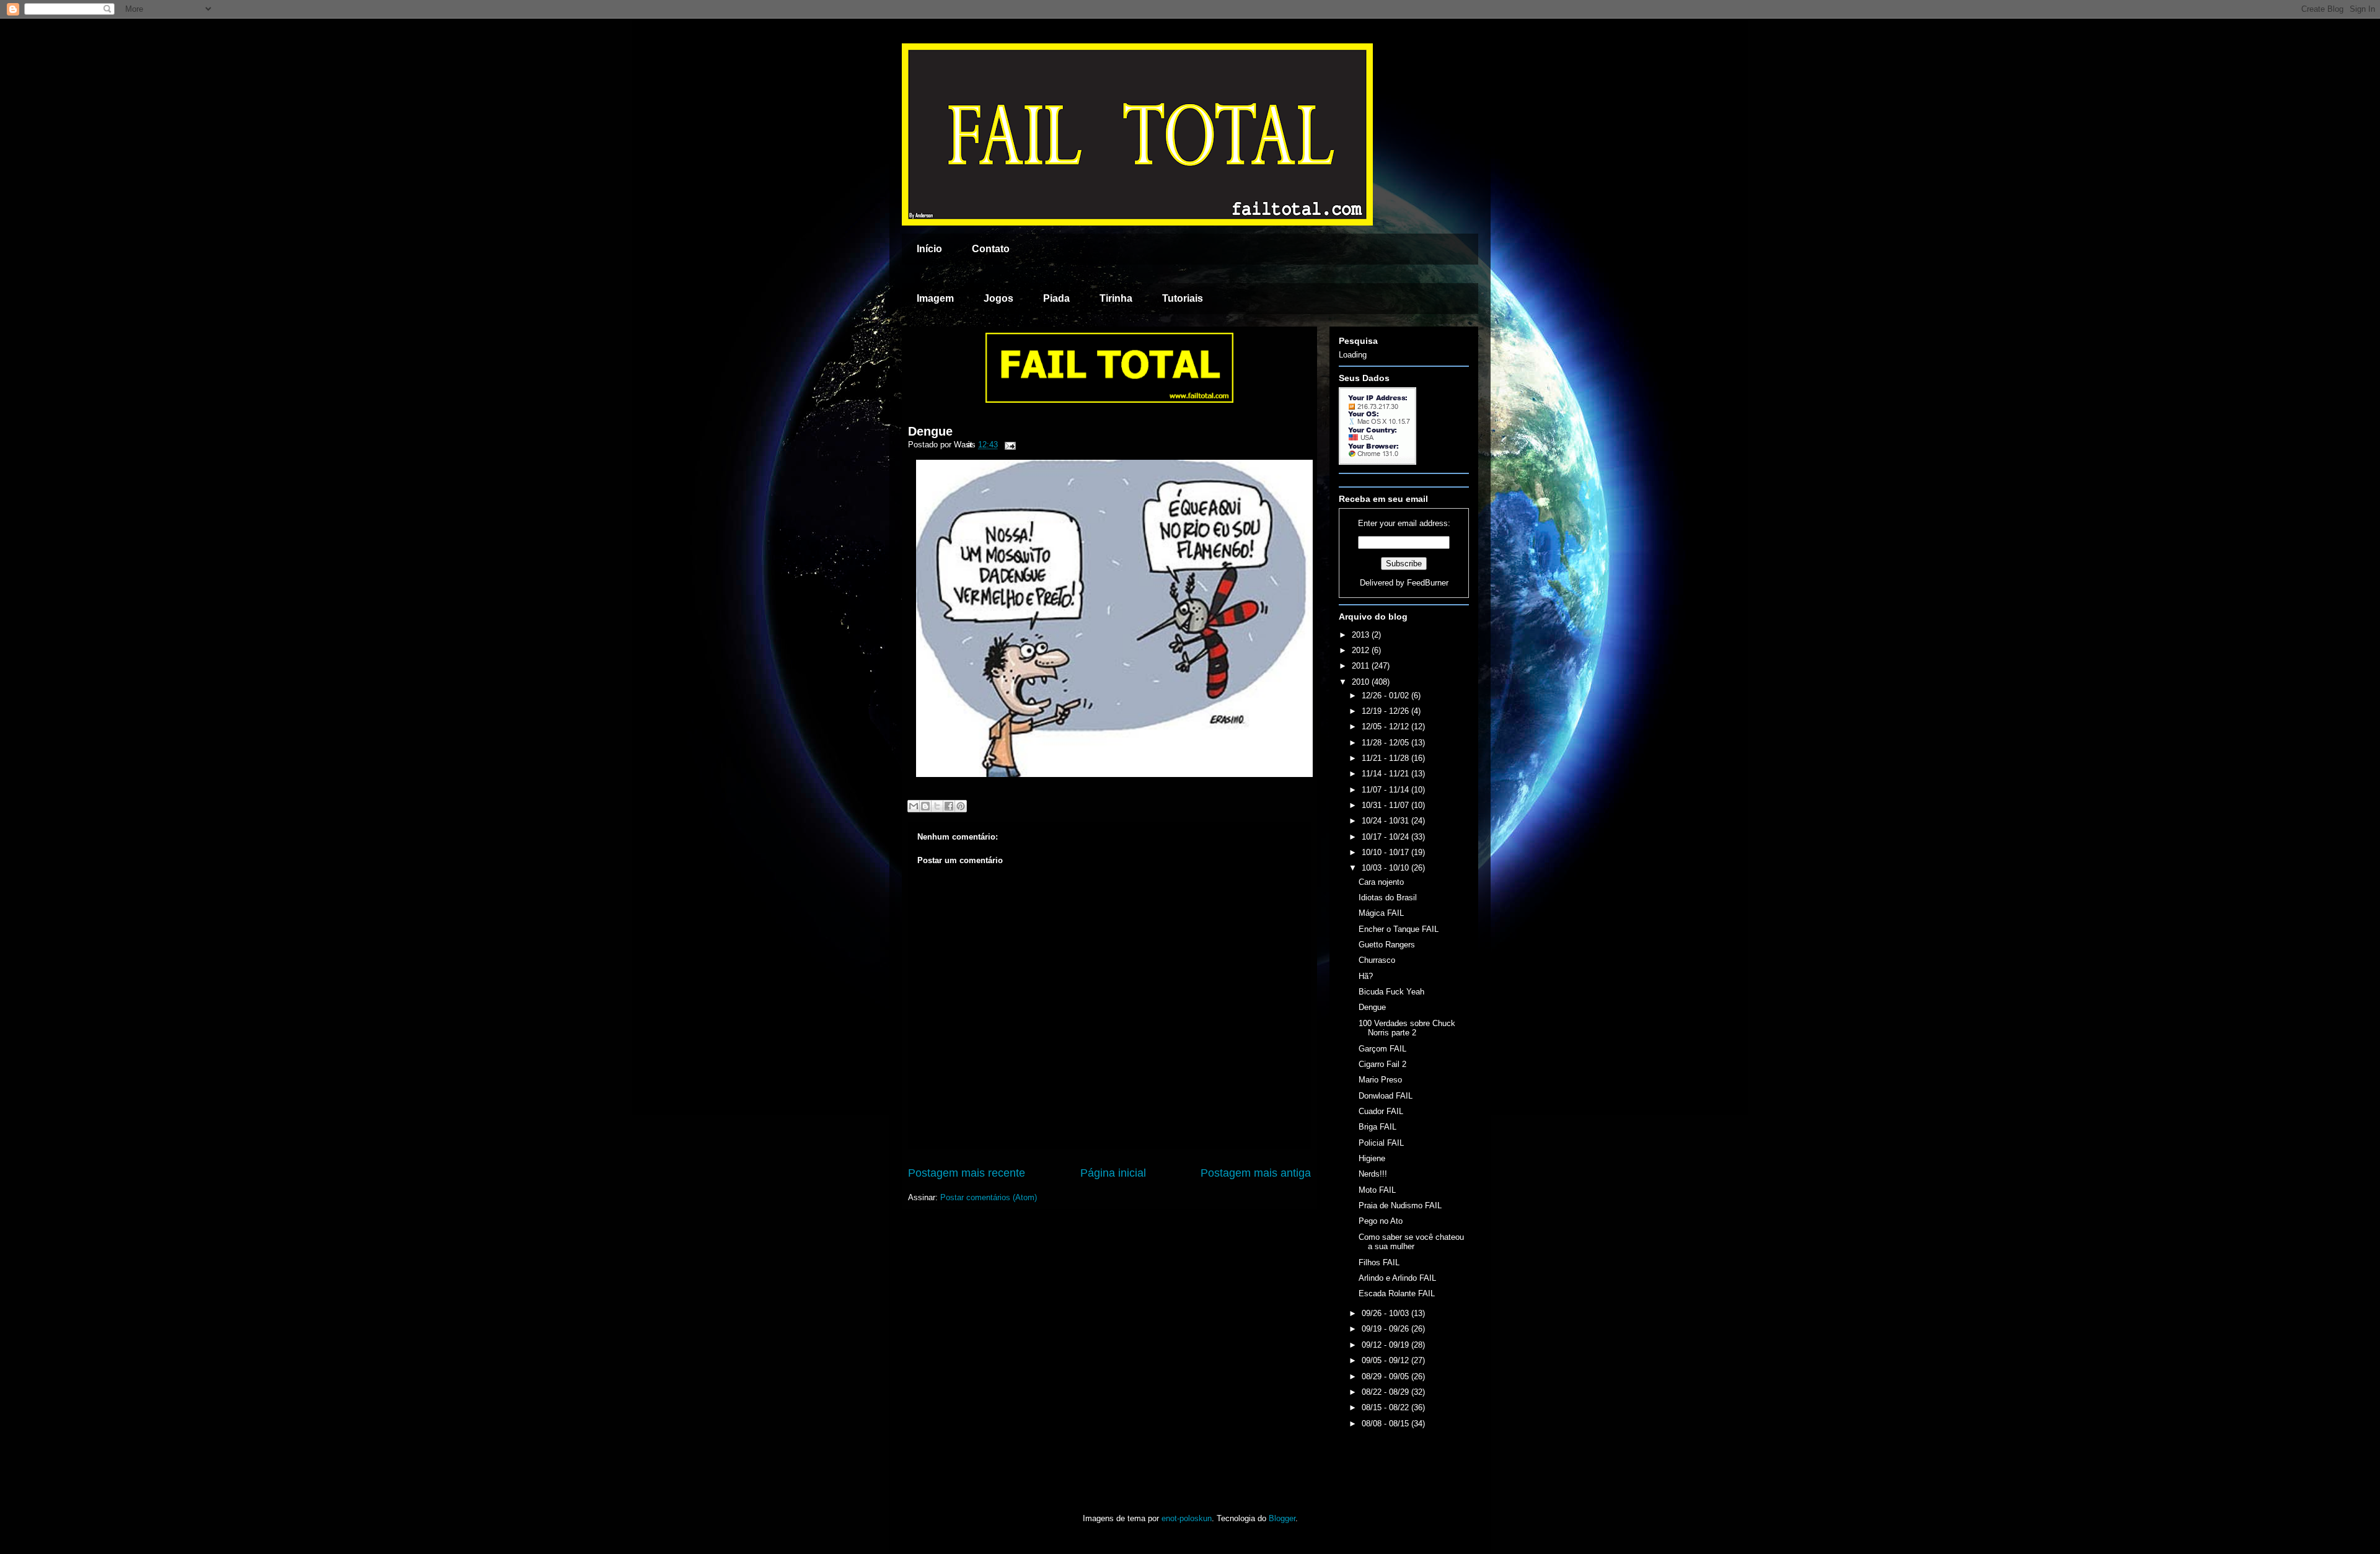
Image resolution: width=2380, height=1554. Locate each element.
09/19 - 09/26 (1386, 1329)
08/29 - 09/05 (1386, 1376)
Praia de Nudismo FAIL (1400, 1205)
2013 (1362, 635)
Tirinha (1116, 298)
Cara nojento (1381, 882)
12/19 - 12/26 (1386, 711)
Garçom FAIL (1382, 1049)
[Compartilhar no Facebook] (949, 806)
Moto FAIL (1377, 1190)
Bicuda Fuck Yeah (1391, 992)
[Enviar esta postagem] (1008, 445)
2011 (1362, 666)
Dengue (930, 431)
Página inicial (1113, 1173)
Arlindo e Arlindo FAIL (1397, 1278)
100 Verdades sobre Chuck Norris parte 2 (1407, 1028)
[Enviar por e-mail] (914, 806)
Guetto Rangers (1387, 945)
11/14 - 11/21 (1386, 774)
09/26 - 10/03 (1386, 1313)
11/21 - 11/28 (1386, 758)
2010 (1362, 682)
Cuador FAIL (1381, 1111)
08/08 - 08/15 (1386, 1424)
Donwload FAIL (1386, 1096)
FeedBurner (1428, 583)
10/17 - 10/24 (1386, 837)
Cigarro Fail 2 (1382, 1064)
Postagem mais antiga (1256, 1173)
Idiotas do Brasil (1388, 898)
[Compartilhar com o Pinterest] (961, 806)
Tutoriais (1183, 298)
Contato (991, 249)
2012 (1362, 650)
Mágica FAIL (1381, 913)
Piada (1056, 298)
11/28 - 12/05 (1386, 743)
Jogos (998, 298)
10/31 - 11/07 (1386, 805)
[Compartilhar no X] (937, 806)
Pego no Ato (1381, 1221)
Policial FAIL (1381, 1143)
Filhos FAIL (1379, 1262)
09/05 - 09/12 (1386, 1360)
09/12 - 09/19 (1386, 1345)
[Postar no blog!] (925, 806)
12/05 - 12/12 (1386, 727)
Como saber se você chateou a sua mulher (1411, 1242)
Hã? (1366, 976)
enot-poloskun (1187, 1518)
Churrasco (1377, 960)
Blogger (1282, 1518)
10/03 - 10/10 (1386, 868)
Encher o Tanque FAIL (1399, 929)
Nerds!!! (1373, 1174)
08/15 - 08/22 (1386, 1407)
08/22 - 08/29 (1386, 1392)
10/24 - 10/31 (1386, 821)
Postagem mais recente (967, 1173)
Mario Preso (1380, 1080)
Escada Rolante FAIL (1397, 1293)
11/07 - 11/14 (1386, 790)
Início (929, 249)
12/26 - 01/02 (1386, 696)
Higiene (1372, 1158)
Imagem (935, 298)
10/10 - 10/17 (1386, 852)
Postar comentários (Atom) (989, 1197)
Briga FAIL (1377, 1127)
